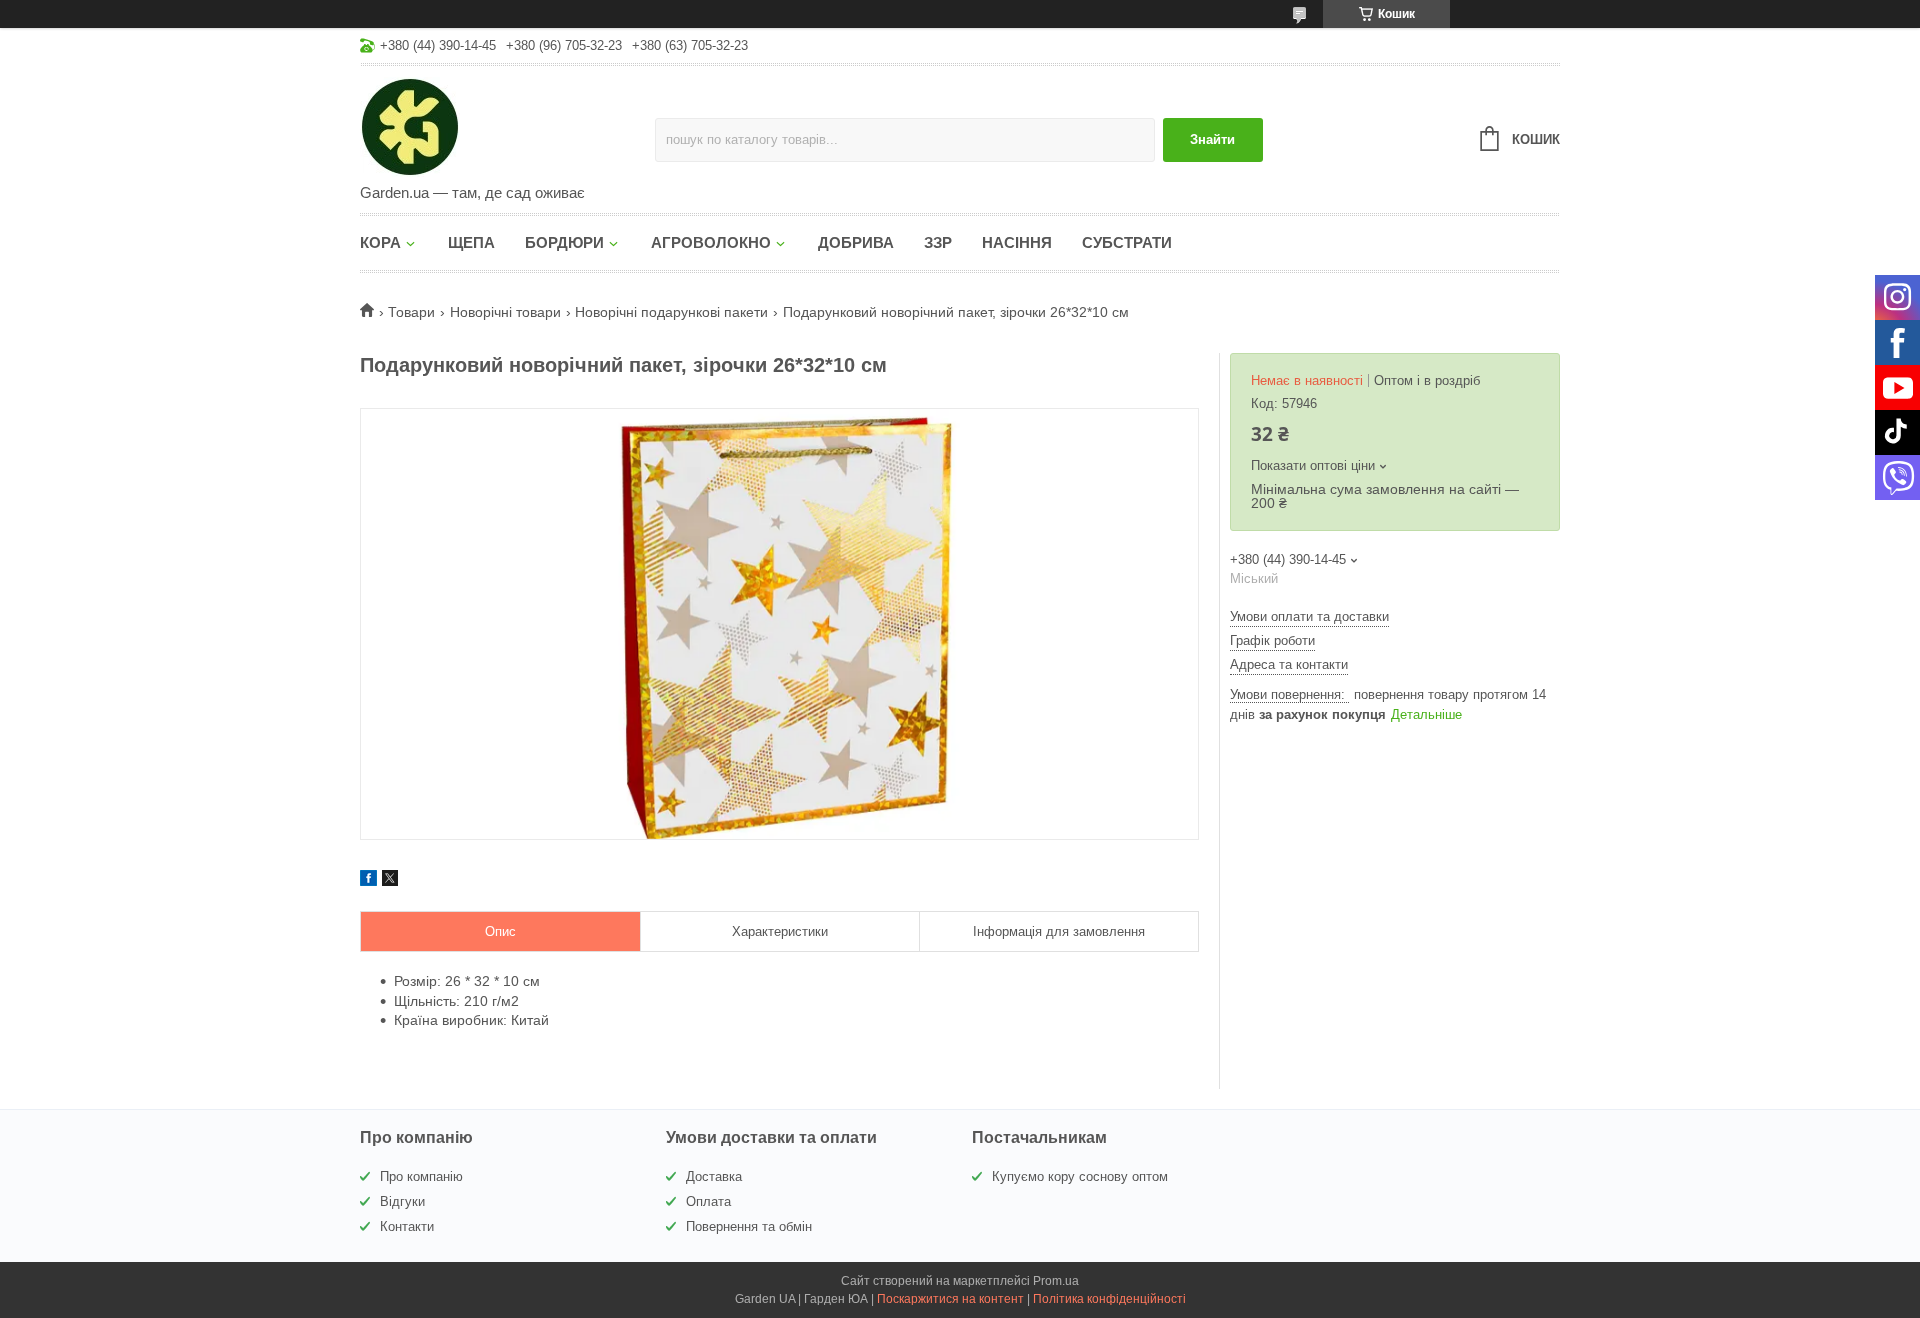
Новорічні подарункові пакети (671, 312)
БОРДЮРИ (564, 242)
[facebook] (368, 881)
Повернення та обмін (749, 1226)
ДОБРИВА (856, 242)
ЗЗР (938, 242)
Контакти (407, 1226)
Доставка (714, 1176)
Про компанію (421, 1176)
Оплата (708, 1201)
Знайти (1212, 139)
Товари (411, 312)
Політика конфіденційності (1109, 1299)
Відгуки (402, 1201)
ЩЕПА (471, 242)
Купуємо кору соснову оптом (1080, 1176)
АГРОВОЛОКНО (711, 242)
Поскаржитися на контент (950, 1299)
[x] (390, 881)
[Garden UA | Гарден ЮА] (507, 126)
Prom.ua (1056, 1281)
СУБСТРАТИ (1127, 242)
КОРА (380, 242)
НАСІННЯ (1017, 242)
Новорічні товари (505, 312)
